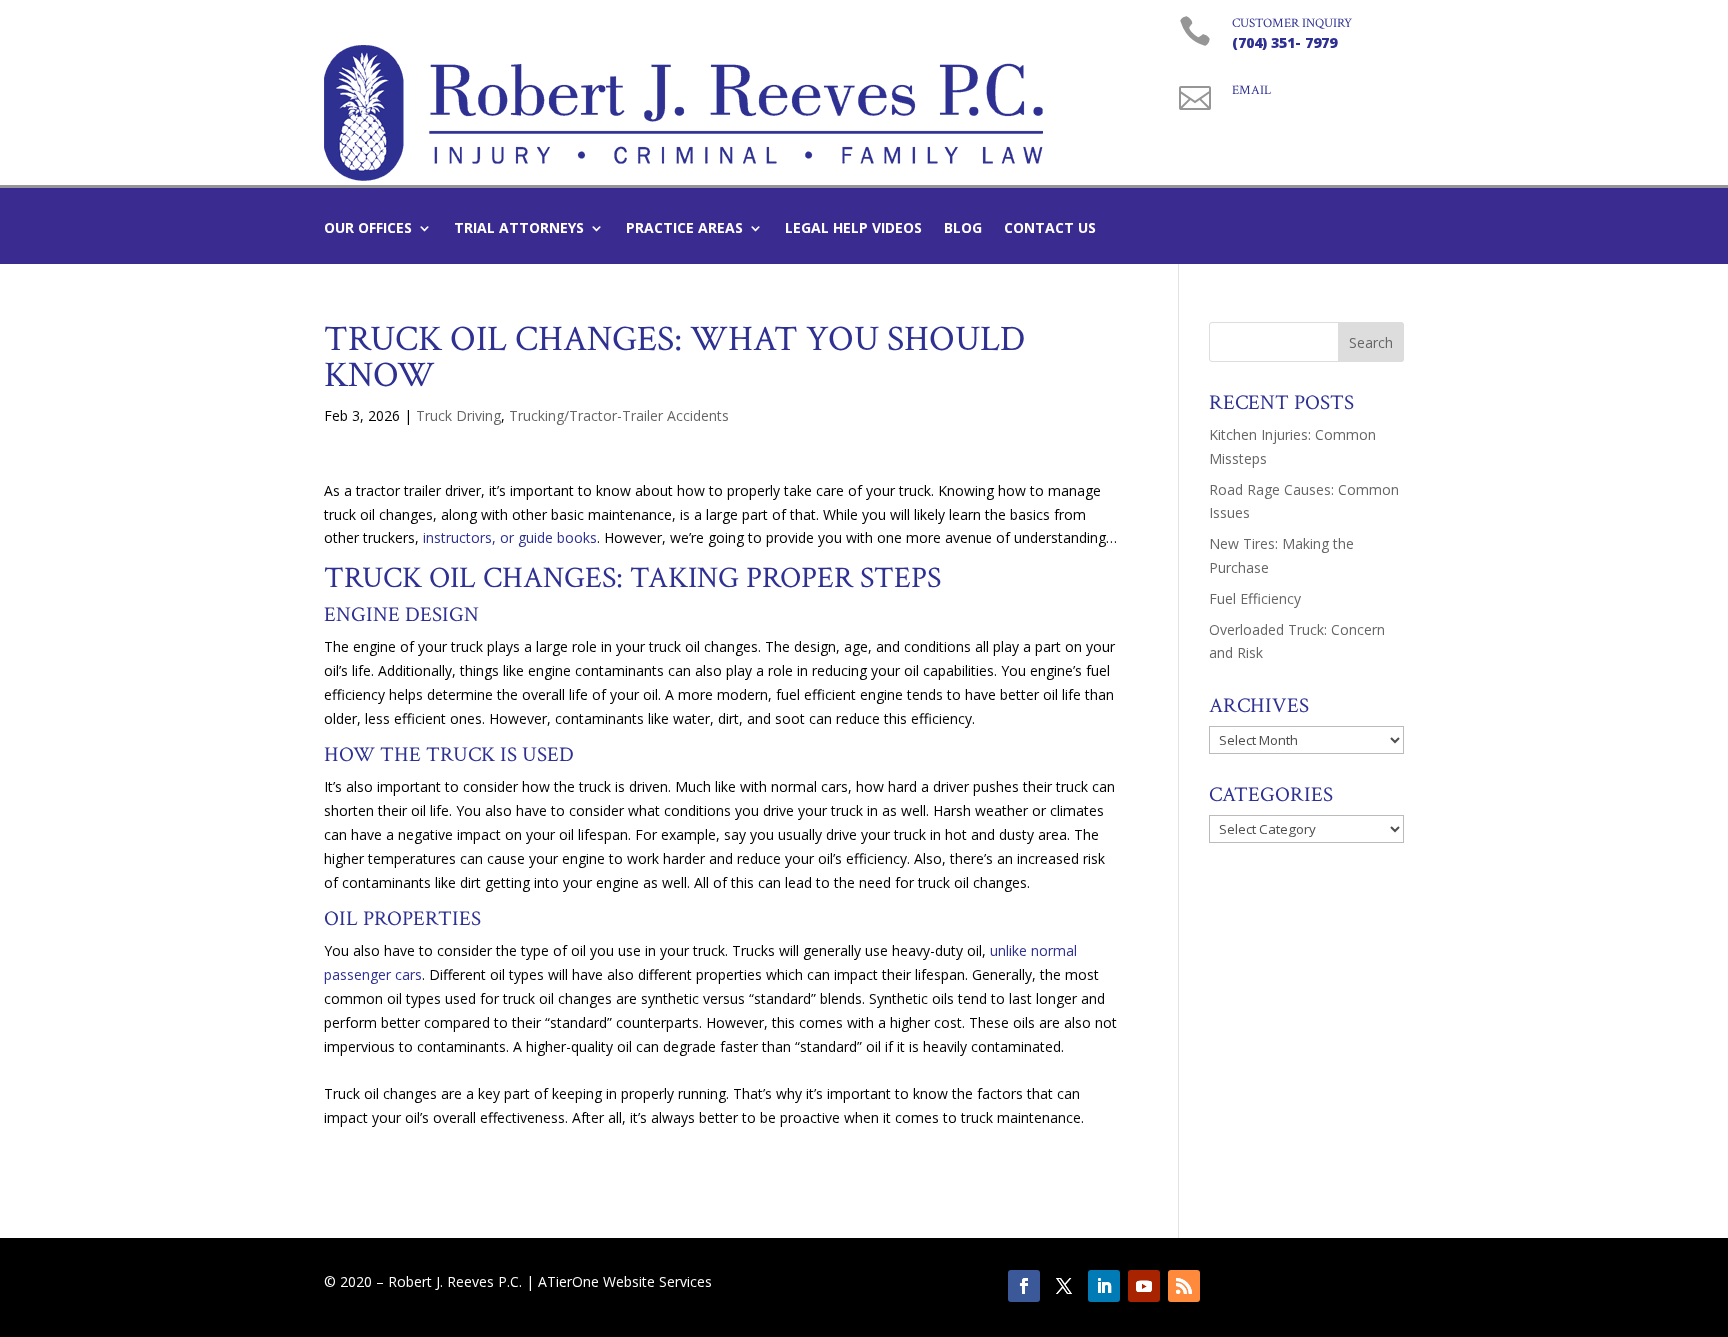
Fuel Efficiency (1255, 598)
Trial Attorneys (519, 229)
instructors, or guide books (510, 537)
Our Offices (368, 229)
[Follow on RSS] (1184, 1286)
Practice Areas (684, 229)
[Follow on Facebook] (1024, 1286)
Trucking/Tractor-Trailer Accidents (619, 415)
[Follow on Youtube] (1144, 1286)
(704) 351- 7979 (1284, 42)
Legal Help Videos (853, 229)
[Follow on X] (1064, 1286)
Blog (963, 229)
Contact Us (1050, 229)
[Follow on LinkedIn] (1104, 1286)
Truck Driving (458, 415)
